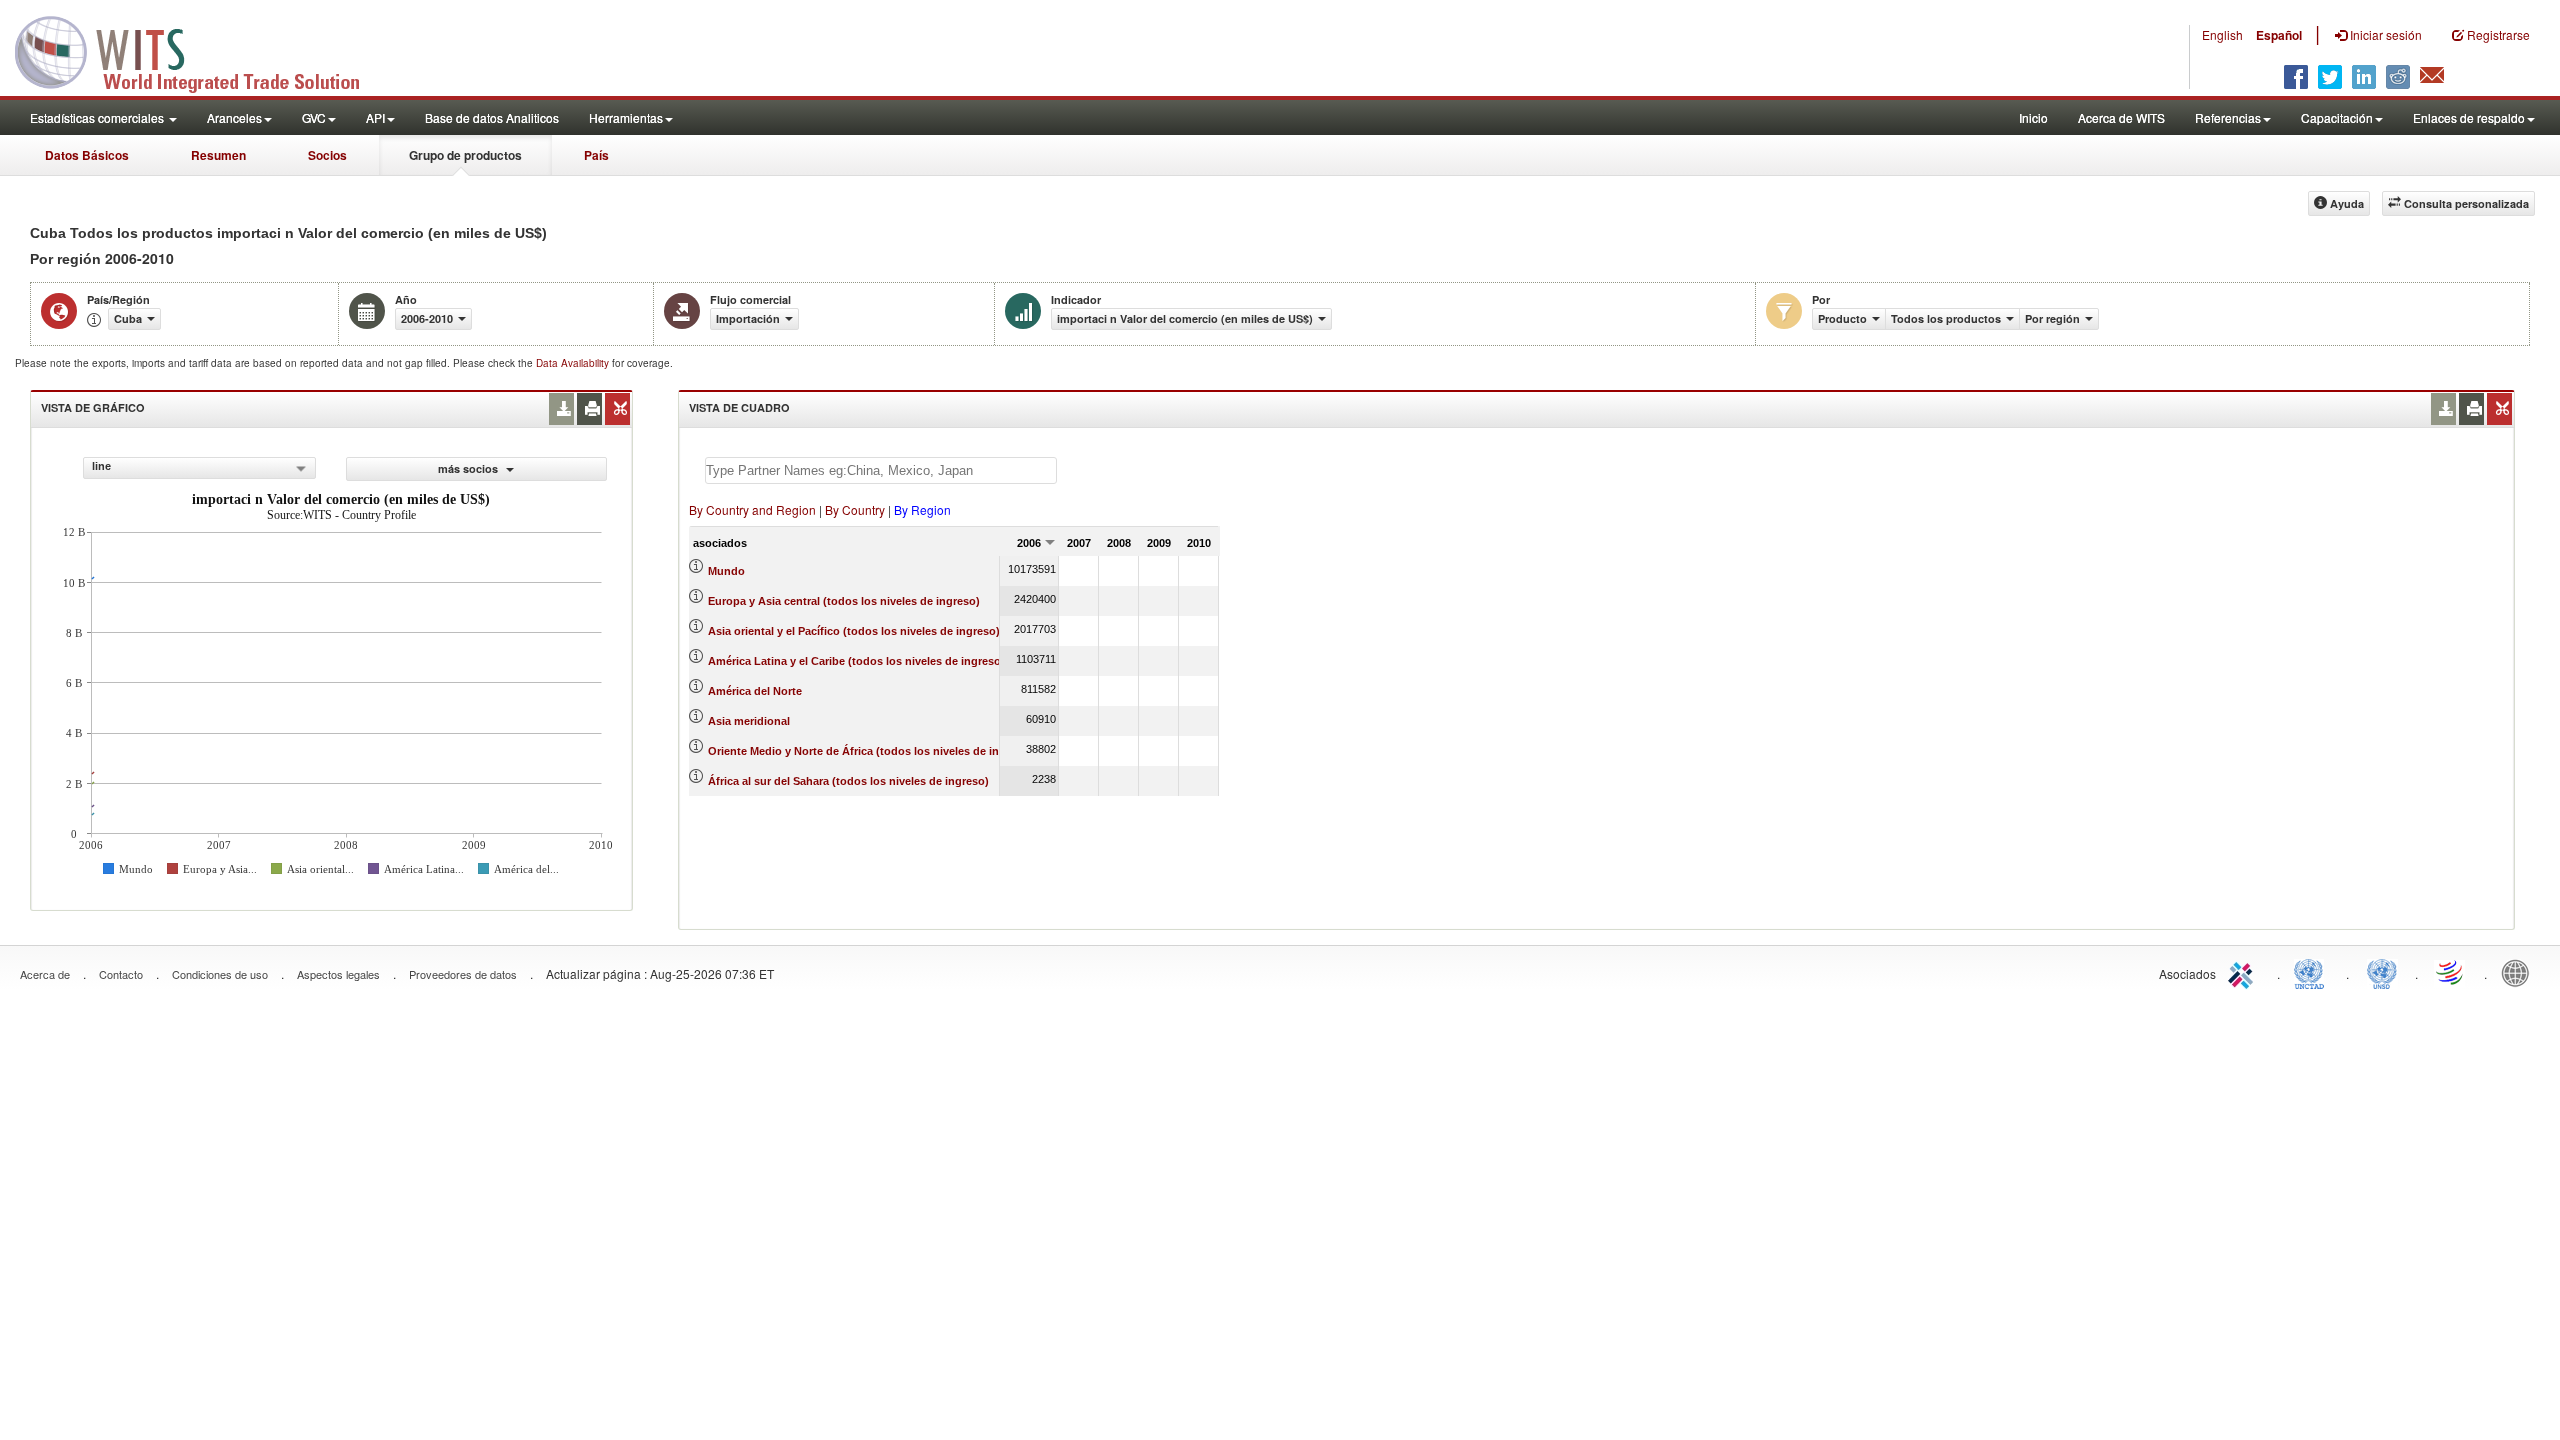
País (596, 155)
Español (2279, 35)
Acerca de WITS (2121, 117)
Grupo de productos (465, 155)
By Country (855, 509)
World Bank (2520, 972)
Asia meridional (749, 721)
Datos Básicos (87, 155)
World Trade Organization (2451, 972)
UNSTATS (2382, 972)
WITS (200, 50)
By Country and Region (752, 509)
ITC (2244, 972)
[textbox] (881, 470)
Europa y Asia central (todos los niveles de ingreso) (844, 601)
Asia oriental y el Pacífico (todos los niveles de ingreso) (854, 631)
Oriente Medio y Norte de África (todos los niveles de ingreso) (870, 751)
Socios (327, 155)
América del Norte (755, 691)
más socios (469, 468)
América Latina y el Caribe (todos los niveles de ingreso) (856, 661)
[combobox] (199, 468)
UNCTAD (2313, 972)
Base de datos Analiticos (492, 117)
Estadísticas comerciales (98, 117)
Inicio (2033, 117)
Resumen (218, 155)
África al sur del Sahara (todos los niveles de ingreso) (848, 781)
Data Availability (574, 363)
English (2222, 34)
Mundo (726, 571)
